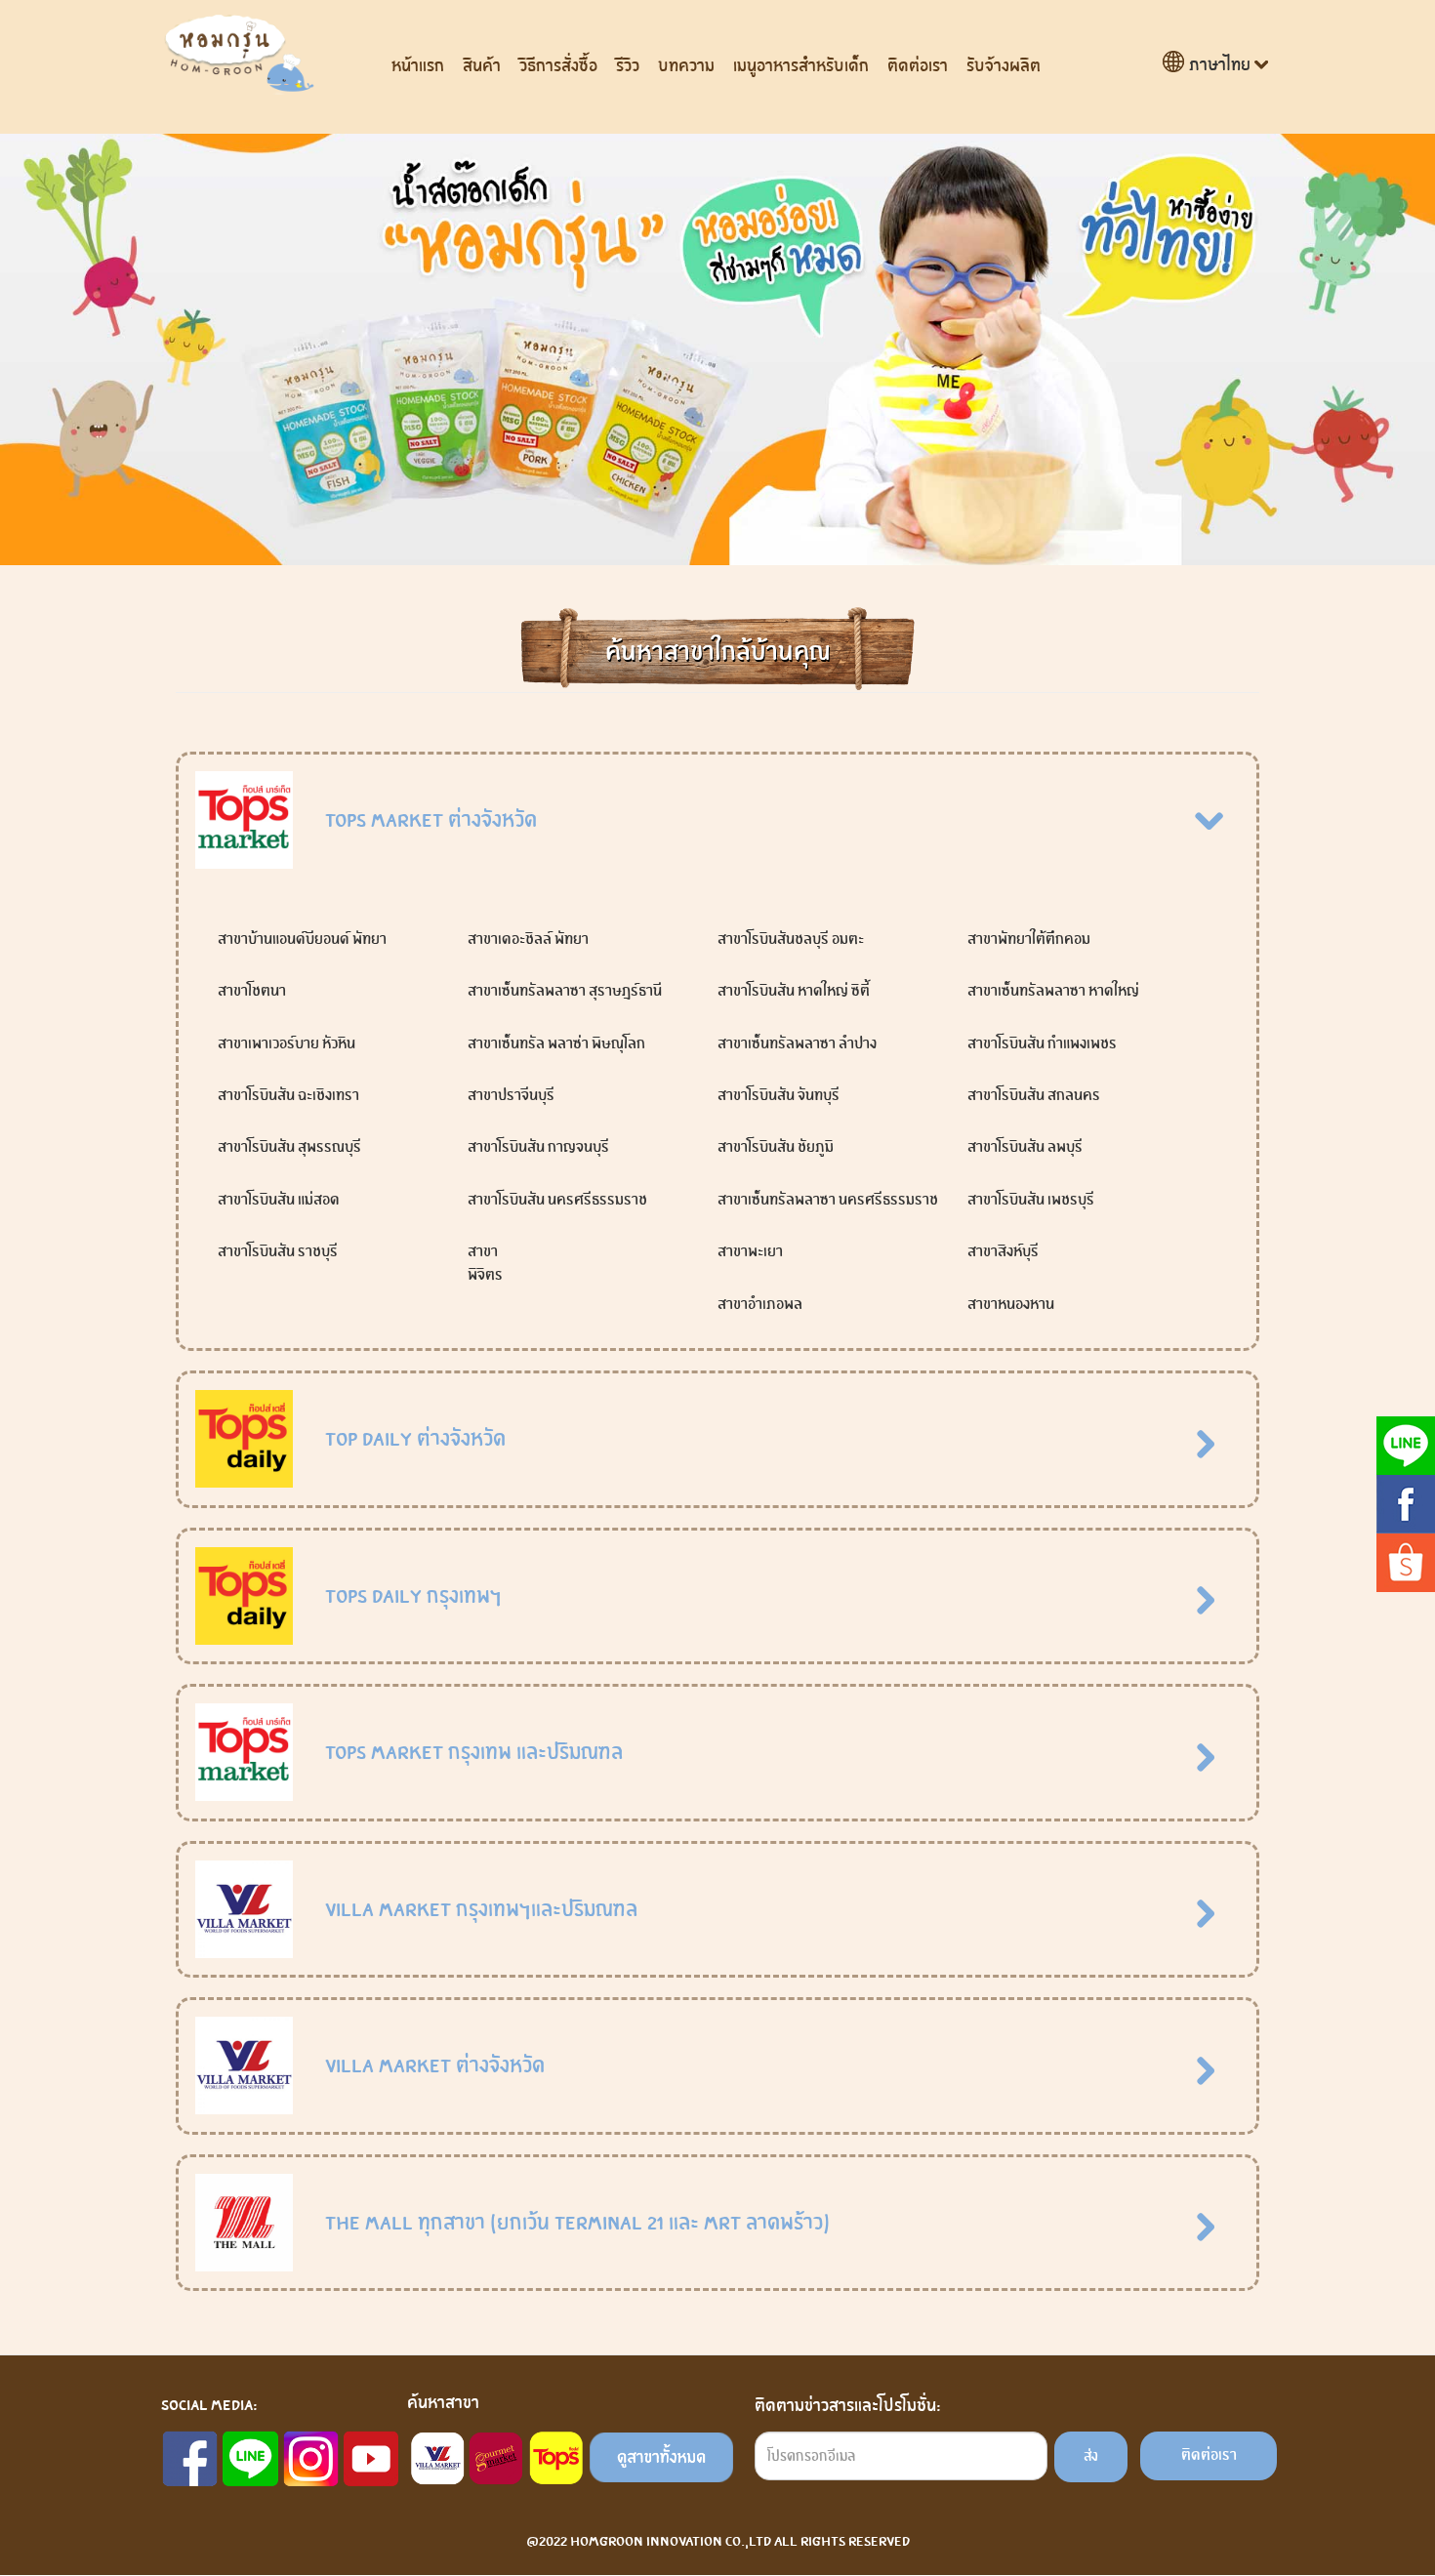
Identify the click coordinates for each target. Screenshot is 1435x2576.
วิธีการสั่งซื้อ (558, 66)
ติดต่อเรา (918, 66)
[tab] (717, 821)
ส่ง (1091, 2456)
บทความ (686, 66)
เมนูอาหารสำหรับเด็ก (801, 66)
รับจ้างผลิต (1004, 66)
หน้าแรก (418, 66)
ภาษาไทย (1220, 65)
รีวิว (628, 66)
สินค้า (482, 66)
